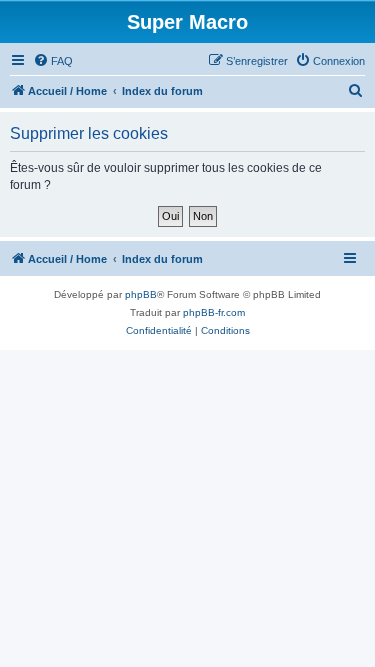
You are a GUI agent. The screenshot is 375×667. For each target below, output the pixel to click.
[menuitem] (53, 61)
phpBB (141, 294)
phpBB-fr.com (214, 312)
